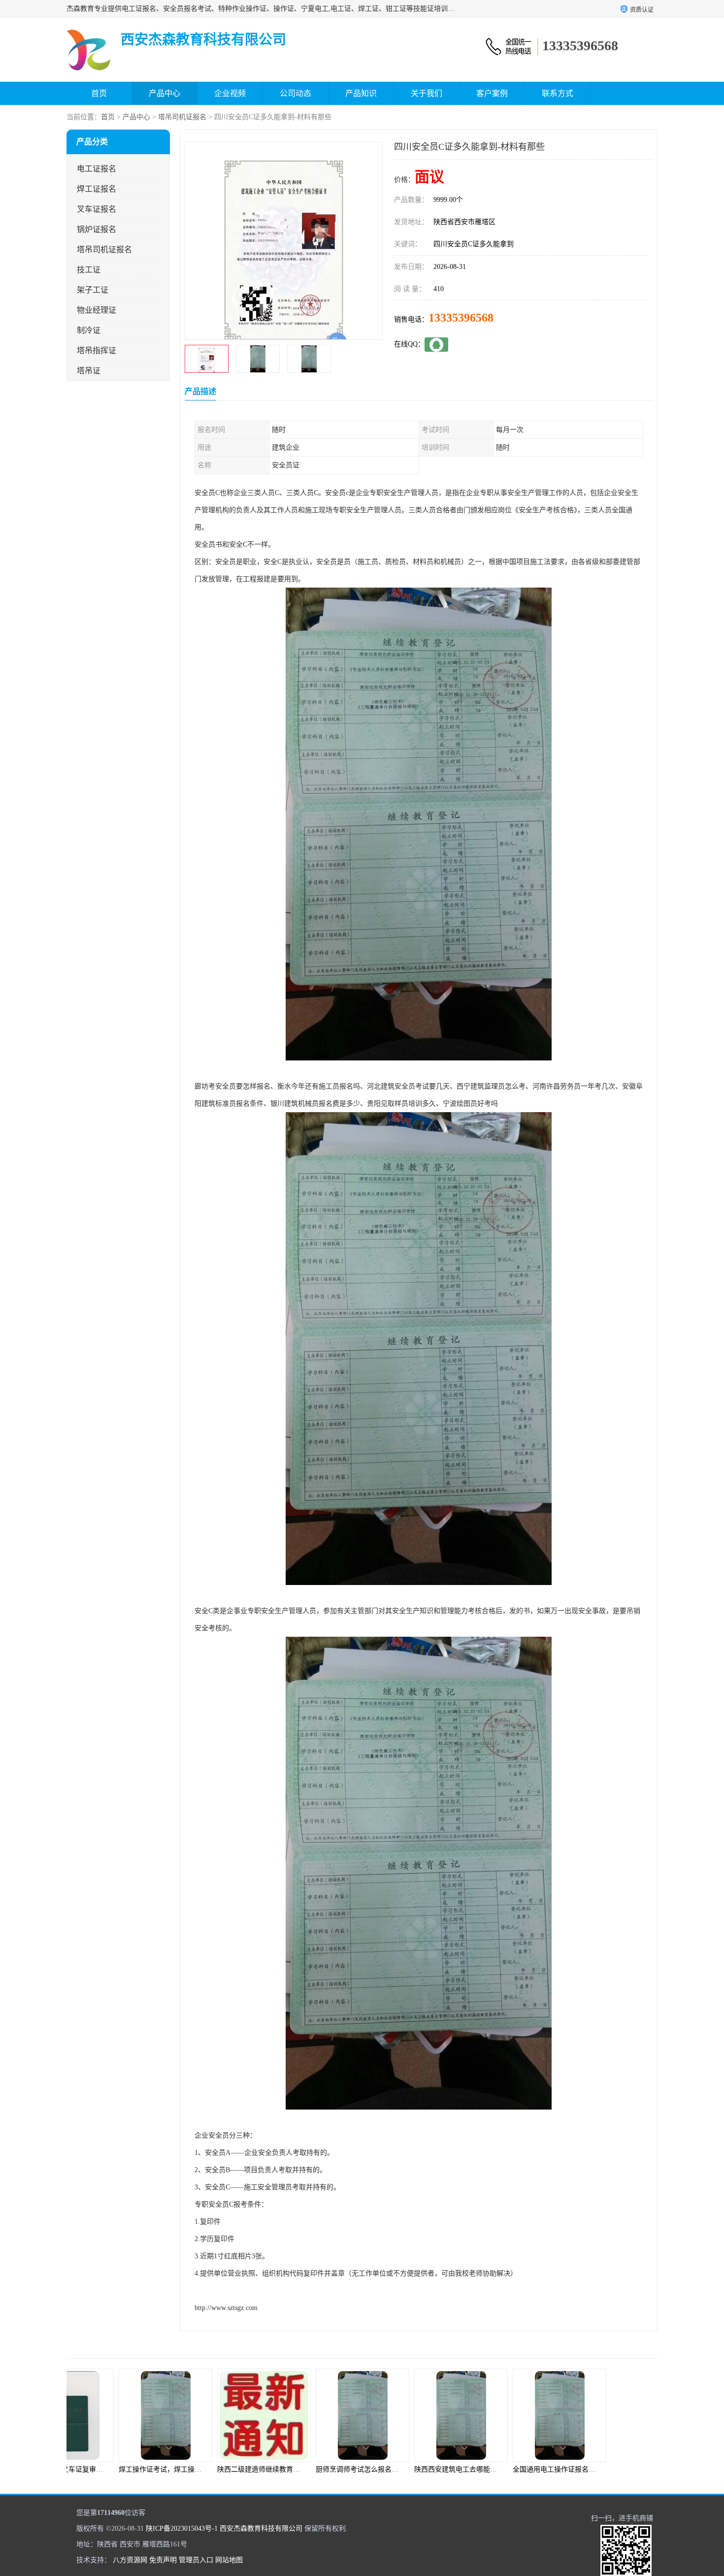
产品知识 (361, 93)
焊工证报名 (97, 189)
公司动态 (296, 93)
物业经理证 (97, 310)
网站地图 (229, 2560)
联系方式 (558, 93)
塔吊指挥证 (97, 350)
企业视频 (230, 93)
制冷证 (89, 330)
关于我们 (427, 93)
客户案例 (492, 93)
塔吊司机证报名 (182, 117)
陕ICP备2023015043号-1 (182, 2528)
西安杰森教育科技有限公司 (261, 2528)
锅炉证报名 (97, 229)
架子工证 (93, 290)
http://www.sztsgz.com (226, 2308)
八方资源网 (130, 2560)
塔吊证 (89, 371)
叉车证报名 (97, 209)
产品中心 (165, 93)
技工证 (89, 270)
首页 (99, 93)
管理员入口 (196, 2560)
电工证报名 (97, 169)
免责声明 (163, 2560)
